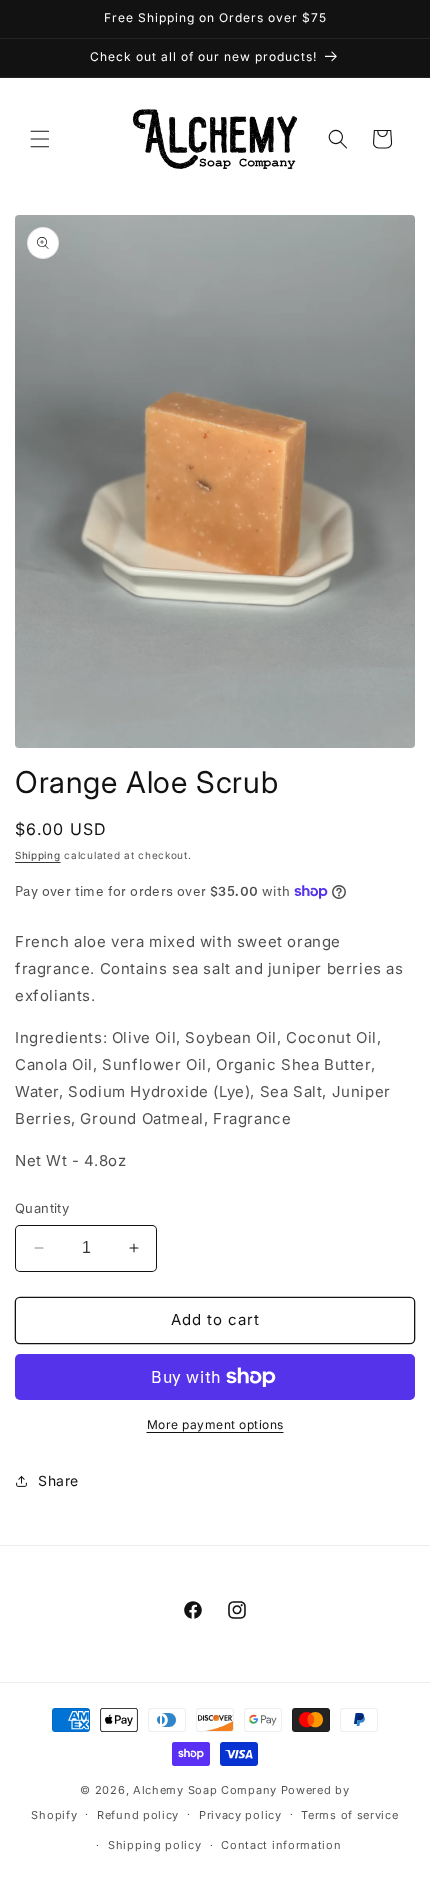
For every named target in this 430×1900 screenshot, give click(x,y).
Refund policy (138, 1815)
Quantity (42, 1208)
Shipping (38, 855)
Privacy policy (240, 1815)
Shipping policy (155, 1845)
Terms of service (349, 1815)
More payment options (215, 1424)
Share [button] (58, 1480)
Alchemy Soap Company (205, 1790)
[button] (40, 139)
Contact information (281, 1845)
